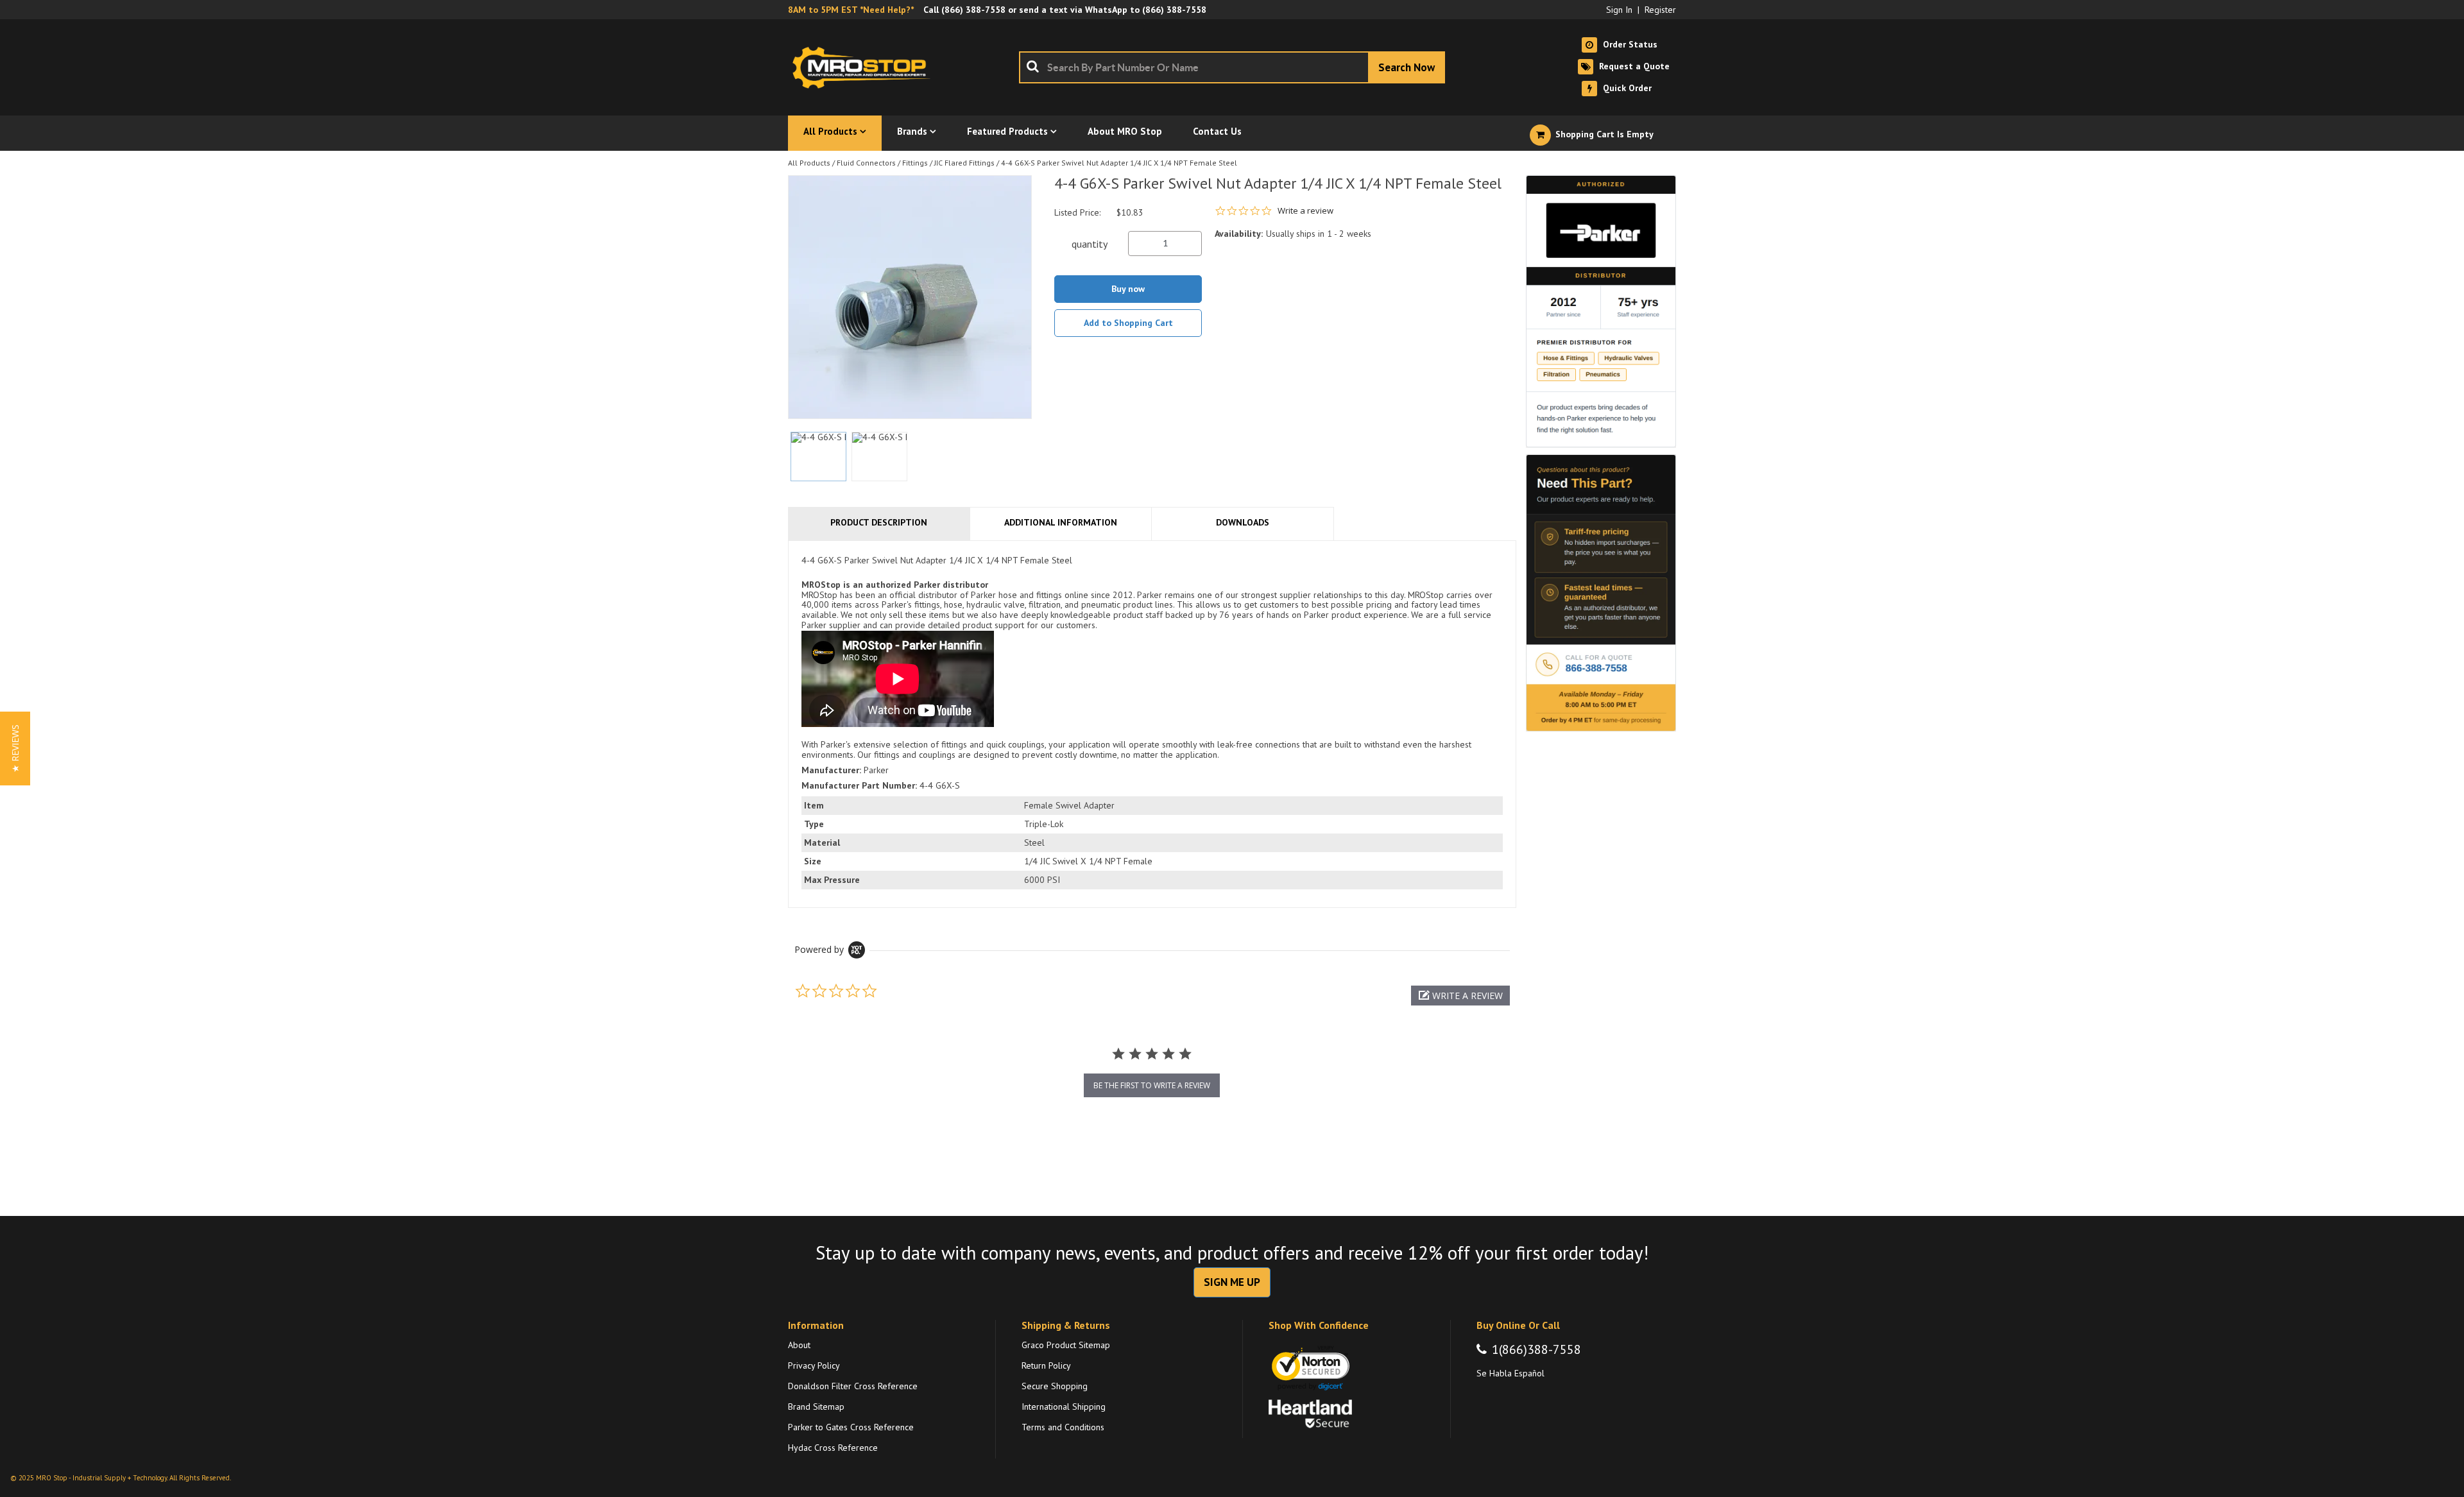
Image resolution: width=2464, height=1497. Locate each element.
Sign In (1619, 10)
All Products (809, 163)
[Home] (865, 67)
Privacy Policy (814, 1365)
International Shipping (1064, 1407)
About (799, 1345)
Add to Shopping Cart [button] (1128, 323)
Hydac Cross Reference (833, 1448)
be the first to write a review (1152, 1085)
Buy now (1128, 289)
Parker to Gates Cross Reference (851, 1427)
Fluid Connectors (866, 163)
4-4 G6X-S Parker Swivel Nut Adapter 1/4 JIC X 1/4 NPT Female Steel (1119, 163)
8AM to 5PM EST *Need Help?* (851, 10)
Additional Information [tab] (1061, 522)
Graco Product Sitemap (1066, 1345)
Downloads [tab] (1243, 522)
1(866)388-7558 (1536, 1349)
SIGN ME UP (1232, 1282)
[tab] (1152, 724)
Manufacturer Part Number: (859, 785)
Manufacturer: (831, 770)
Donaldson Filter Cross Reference (853, 1386)
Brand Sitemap (816, 1407)
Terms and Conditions (1063, 1427)
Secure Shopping (1055, 1386)
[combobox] (1232, 67)
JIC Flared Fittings (964, 163)
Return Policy (1046, 1365)
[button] (1460, 996)
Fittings (915, 163)
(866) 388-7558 (973, 10)
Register (1660, 10)
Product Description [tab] (879, 522)
